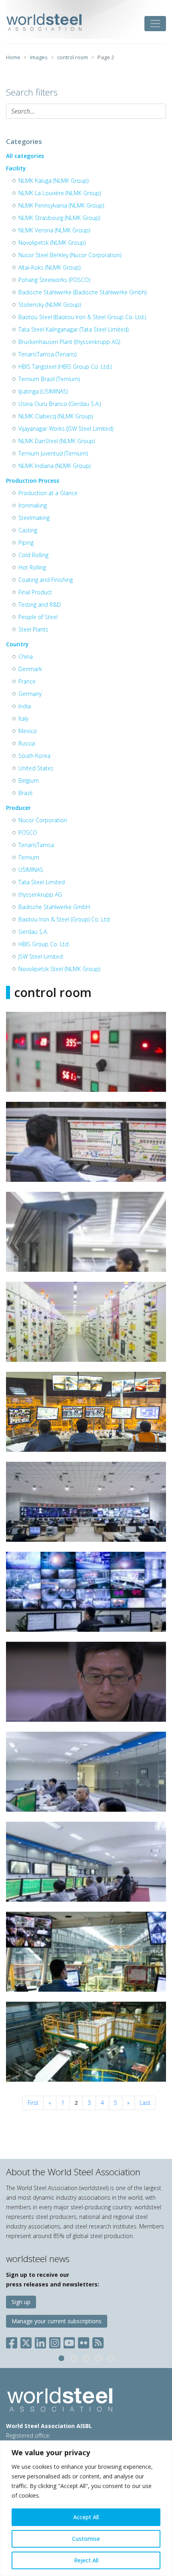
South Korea (34, 756)
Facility (16, 168)
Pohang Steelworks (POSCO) (54, 280)
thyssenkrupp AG (40, 894)
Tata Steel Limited (42, 882)
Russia (27, 743)
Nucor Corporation (43, 820)
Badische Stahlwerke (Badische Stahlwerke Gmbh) (82, 292)
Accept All (86, 2517)
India (25, 706)
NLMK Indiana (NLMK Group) (54, 466)
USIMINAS (31, 870)
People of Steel (38, 617)
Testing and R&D (40, 605)
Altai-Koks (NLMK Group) (49, 267)
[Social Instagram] (55, 2341)
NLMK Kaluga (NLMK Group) (53, 181)
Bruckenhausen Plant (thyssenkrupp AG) (69, 342)
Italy (23, 718)
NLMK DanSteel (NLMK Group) (57, 441)
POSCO (28, 832)
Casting (28, 530)
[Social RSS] (98, 2341)
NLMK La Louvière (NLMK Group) (60, 193)
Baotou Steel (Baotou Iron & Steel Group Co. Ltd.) (82, 317)
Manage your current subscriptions (57, 2321)
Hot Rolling (32, 567)
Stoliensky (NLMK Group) (50, 305)
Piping (26, 543)
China (26, 656)
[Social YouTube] (69, 2341)
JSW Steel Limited (41, 956)
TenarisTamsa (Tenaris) (47, 354)
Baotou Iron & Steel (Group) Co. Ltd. (65, 919)
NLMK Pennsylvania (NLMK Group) (61, 205)
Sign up (21, 2302)
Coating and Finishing (46, 580)
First (33, 2103)
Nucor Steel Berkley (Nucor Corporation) (70, 255)
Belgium (29, 780)
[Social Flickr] (84, 2341)
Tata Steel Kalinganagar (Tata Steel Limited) (73, 329)
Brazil (25, 793)
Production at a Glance (48, 493)
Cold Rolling (33, 555)
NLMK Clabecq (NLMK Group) (56, 416)
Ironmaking (33, 505)
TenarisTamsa (36, 845)
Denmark (30, 669)
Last (145, 2103)
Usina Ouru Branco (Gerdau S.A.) (60, 404)
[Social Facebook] (13, 2341)
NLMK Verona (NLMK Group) (54, 230)
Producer (18, 808)
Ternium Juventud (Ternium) (53, 453)
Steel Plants (33, 629)
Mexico (28, 731)
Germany (30, 694)
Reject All (86, 2560)
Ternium (29, 857)
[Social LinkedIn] (40, 2341)
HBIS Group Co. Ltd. (44, 944)
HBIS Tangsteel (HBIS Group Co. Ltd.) (65, 367)
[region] (86, 2508)
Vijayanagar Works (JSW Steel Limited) (66, 429)
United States (36, 768)
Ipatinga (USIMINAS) (43, 391)
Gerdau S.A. (33, 932)
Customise (86, 2539)
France (27, 681)
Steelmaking (34, 518)
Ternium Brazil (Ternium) (49, 379)
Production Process (33, 481)
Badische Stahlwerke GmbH (54, 907)
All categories (25, 156)
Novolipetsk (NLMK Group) (52, 243)
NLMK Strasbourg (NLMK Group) (59, 218)
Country (17, 644)
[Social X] (26, 2341)
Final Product (35, 592)
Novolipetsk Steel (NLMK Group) (59, 969)
